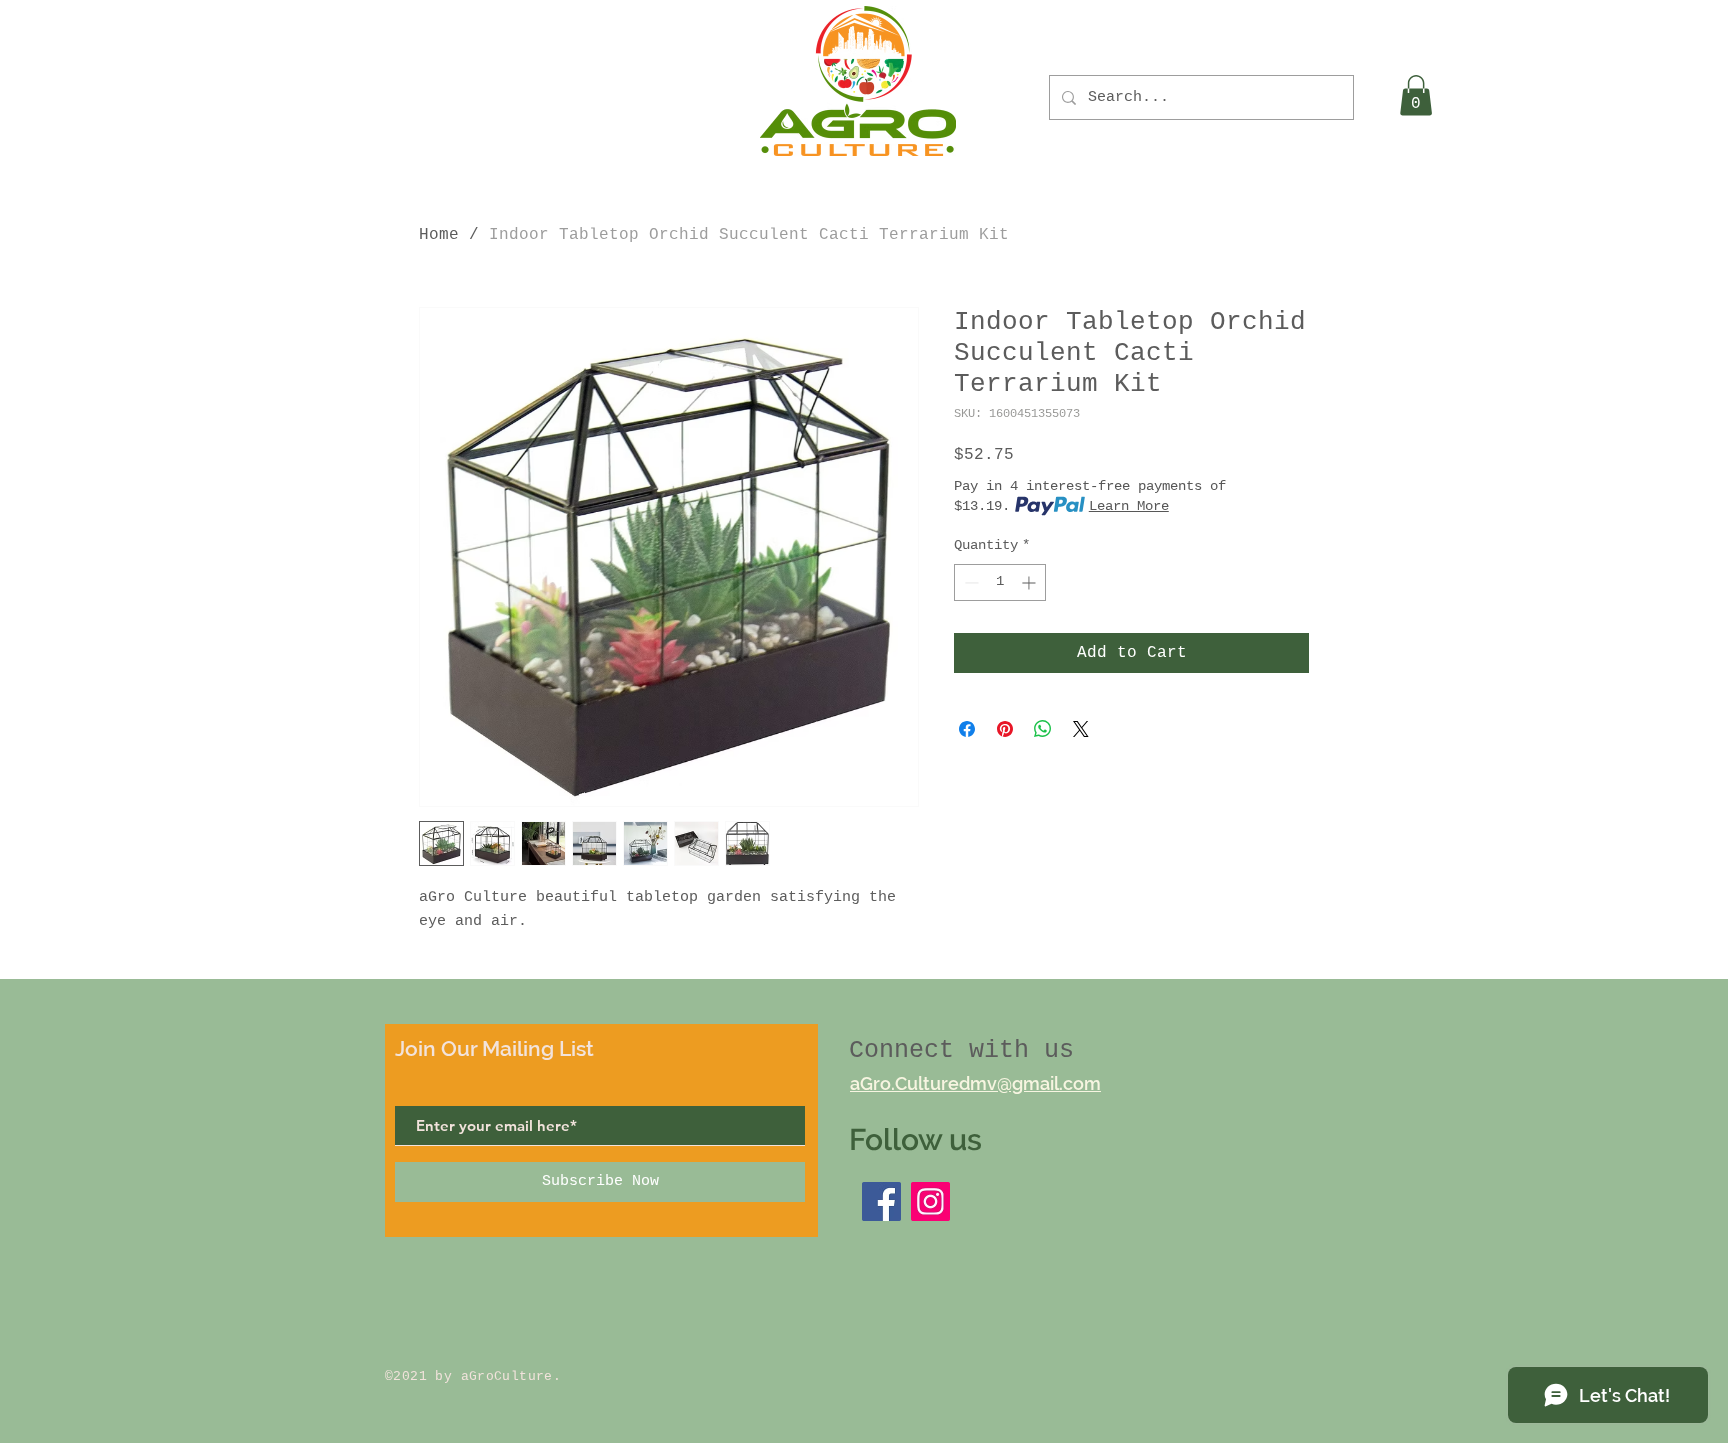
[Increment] (1030, 582)
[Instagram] (930, 1201)
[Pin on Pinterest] (1005, 729)
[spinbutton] (1000, 582)
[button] (1416, 95)
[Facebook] (881, 1201)
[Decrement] (969, 582)
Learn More (1129, 506)
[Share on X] (1081, 729)
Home (439, 235)
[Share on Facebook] (967, 729)
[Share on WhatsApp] (1043, 729)
